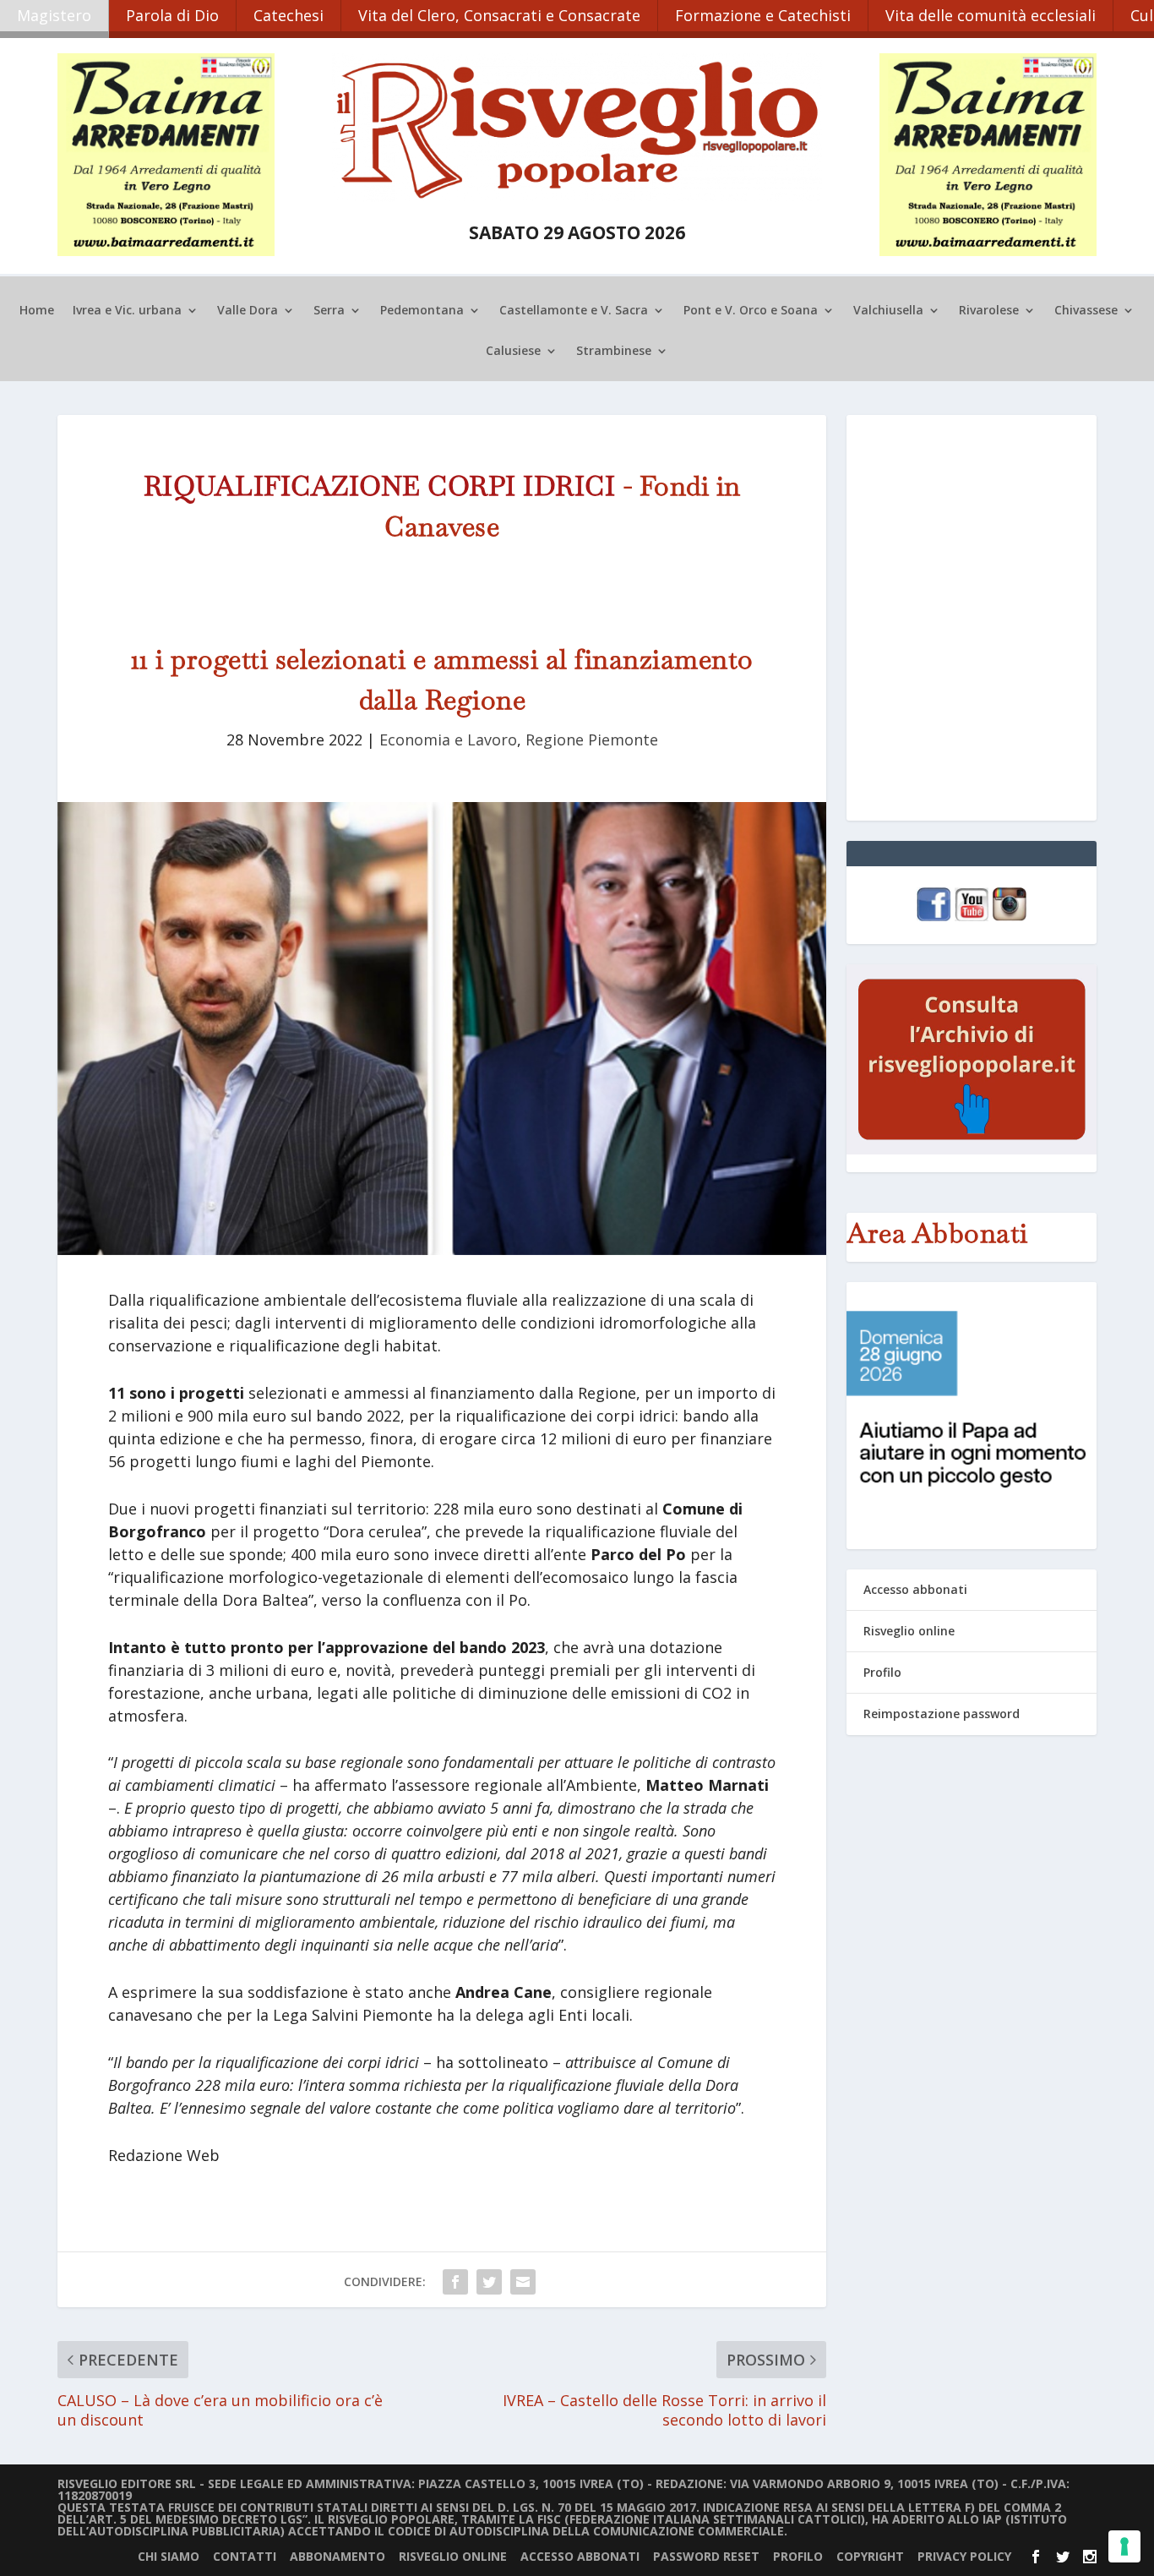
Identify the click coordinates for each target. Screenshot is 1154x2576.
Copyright (870, 2556)
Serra (329, 311)
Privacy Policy (964, 2556)
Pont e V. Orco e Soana (751, 311)
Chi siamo (169, 2556)
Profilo (882, 1672)
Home (37, 311)
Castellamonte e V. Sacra (574, 311)
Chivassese (1086, 311)
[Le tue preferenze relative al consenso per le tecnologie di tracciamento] (1124, 2546)
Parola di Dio (172, 15)
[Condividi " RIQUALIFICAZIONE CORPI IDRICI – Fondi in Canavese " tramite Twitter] (489, 2282)
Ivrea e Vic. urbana (127, 311)
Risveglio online (909, 1631)
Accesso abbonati (915, 1589)
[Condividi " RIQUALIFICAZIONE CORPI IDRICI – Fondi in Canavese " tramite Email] (523, 2282)
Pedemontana (422, 311)
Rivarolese (989, 311)
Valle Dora (248, 311)
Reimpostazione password (942, 1714)
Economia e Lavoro (448, 740)
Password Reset (706, 2556)
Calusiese (513, 352)
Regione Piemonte (592, 740)
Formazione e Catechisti (763, 15)
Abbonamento (337, 2556)
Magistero (54, 15)
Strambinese (614, 352)
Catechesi (288, 15)
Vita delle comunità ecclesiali (991, 15)
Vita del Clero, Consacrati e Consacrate (499, 15)
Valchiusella (888, 311)
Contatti (245, 2556)
